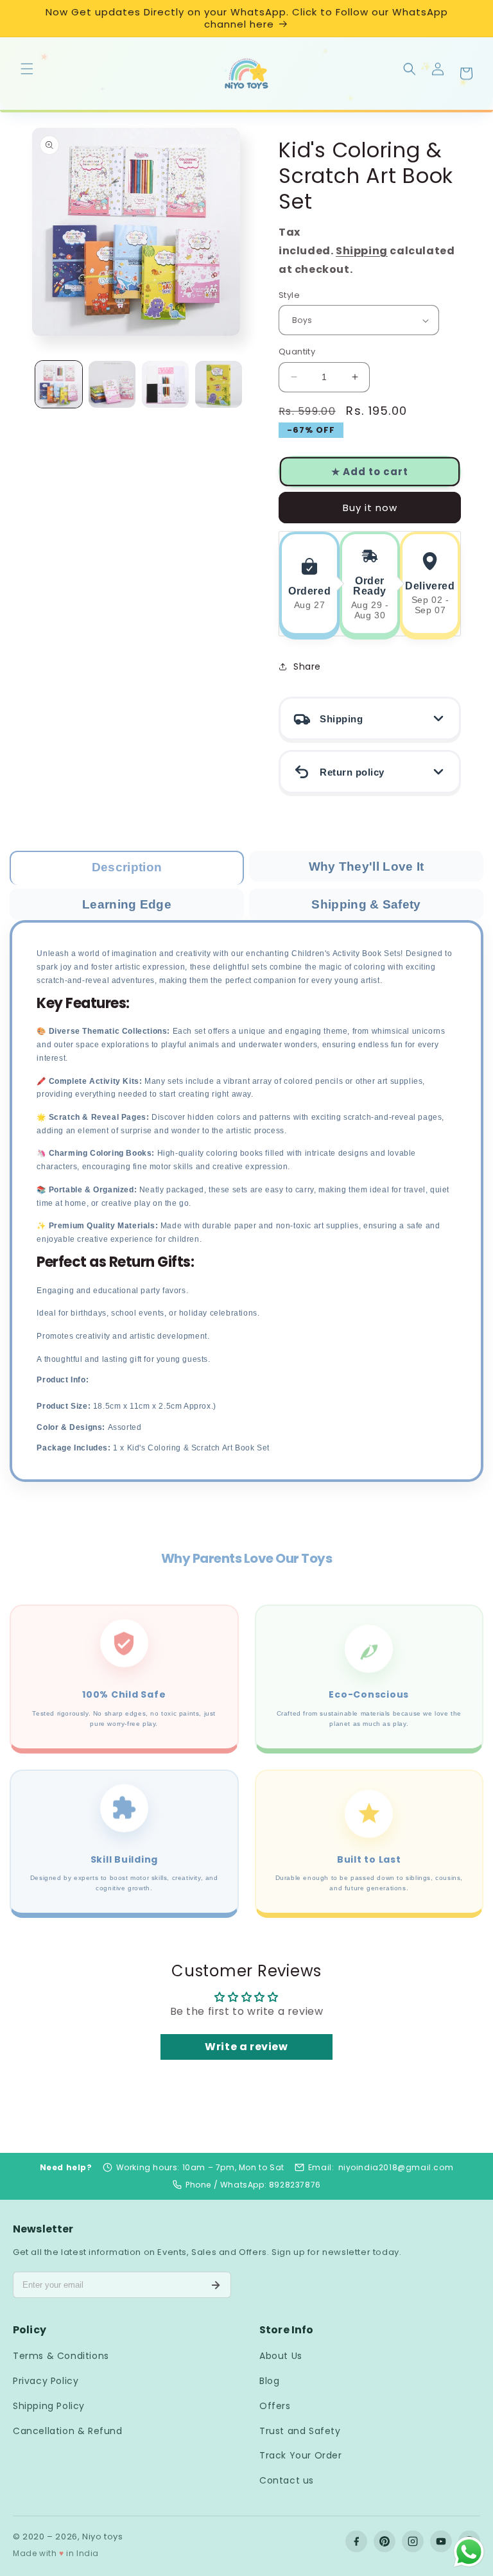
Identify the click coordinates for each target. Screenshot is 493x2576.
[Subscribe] (216, 2285)
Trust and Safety (300, 2431)
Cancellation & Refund (68, 2431)
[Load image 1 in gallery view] (59, 384)
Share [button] (307, 666)
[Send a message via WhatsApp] (469, 2552)
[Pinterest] (385, 2541)
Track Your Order (301, 2455)
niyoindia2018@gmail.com (396, 2167)
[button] (27, 68)
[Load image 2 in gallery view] (112, 384)
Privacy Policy (46, 2381)
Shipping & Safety (366, 904)
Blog (269, 2381)
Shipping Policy (49, 2406)
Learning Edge (127, 904)
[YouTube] (441, 2541)
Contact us (287, 2480)
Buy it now (370, 508)
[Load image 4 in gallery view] (219, 384)
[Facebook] (356, 2541)
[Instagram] (413, 2541)
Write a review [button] (246, 2047)
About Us (281, 2356)
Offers (275, 2406)
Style (289, 295)
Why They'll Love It (367, 866)
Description (127, 867)
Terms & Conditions (61, 2356)
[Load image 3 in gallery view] (165, 384)
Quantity (297, 352)
